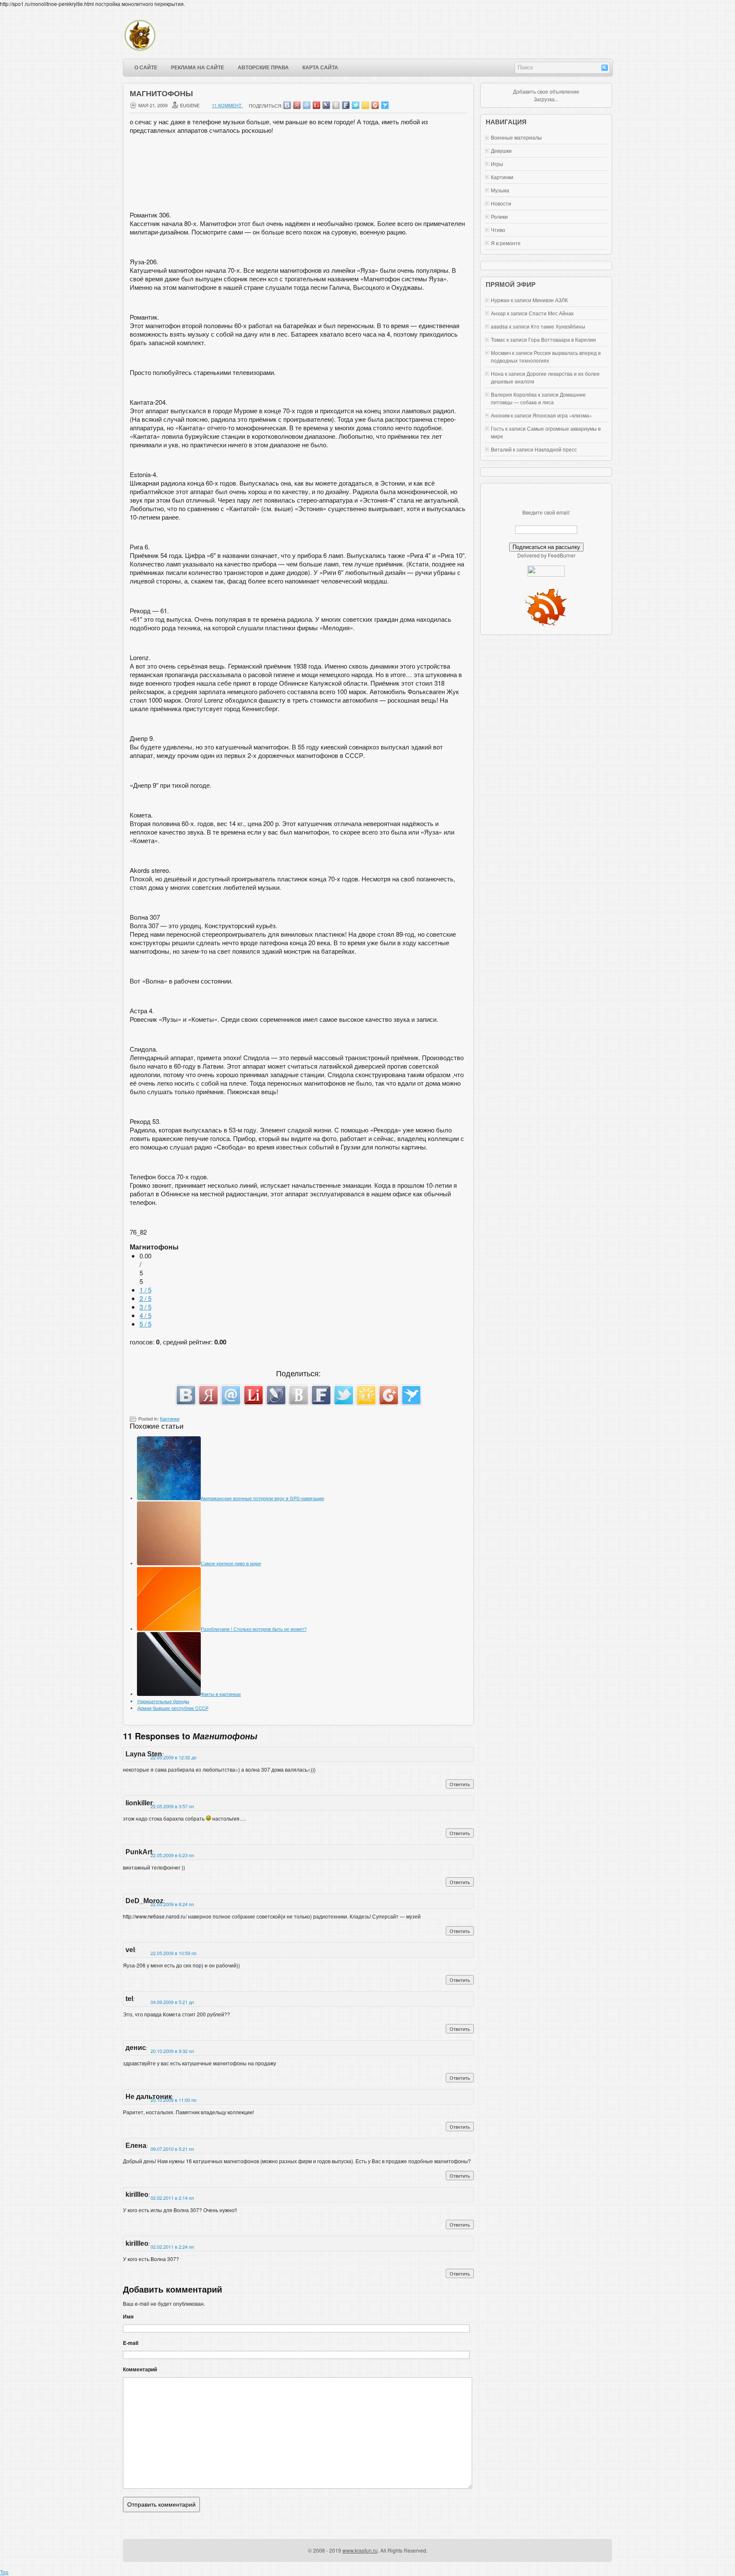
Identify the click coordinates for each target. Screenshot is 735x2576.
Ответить (460, 1784)
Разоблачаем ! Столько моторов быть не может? (254, 1629)
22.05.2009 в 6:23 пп (172, 1855)
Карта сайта (320, 68)
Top (4, 2572)
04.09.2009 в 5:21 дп (172, 2002)
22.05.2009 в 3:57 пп (172, 1806)
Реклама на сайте (198, 68)
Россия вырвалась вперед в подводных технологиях (546, 356)
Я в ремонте (506, 243)
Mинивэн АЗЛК (550, 300)
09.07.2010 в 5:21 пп (172, 2149)
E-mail (131, 2343)
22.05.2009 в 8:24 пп (172, 1904)
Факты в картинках (221, 1694)
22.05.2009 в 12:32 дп (174, 1757)
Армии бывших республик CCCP (173, 1708)
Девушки (501, 150)
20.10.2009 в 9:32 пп (172, 2051)
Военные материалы (516, 137)
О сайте (146, 68)
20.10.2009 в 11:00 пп (174, 2100)
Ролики (499, 216)
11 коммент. (227, 105)
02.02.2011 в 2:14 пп (172, 2198)
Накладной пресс (556, 449)
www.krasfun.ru (360, 2550)
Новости (501, 203)
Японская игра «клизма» (562, 415)
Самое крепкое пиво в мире (231, 1563)
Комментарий (140, 2369)
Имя (128, 2316)
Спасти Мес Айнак (551, 313)
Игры (497, 164)
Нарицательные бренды (163, 1701)
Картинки (170, 1418)
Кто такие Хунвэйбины (558, 326)
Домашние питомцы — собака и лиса (538, 398)
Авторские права (263, 68)
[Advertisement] (299, 175)
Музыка (500, 190)
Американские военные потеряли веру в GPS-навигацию (262, 1498)
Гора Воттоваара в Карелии (562, 339)
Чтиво (498, 230)
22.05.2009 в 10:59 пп (174, 1953)
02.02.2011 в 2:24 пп (172, 2247)
